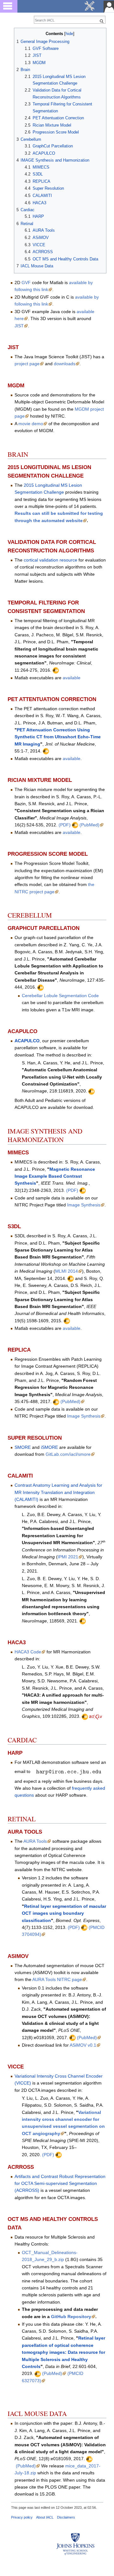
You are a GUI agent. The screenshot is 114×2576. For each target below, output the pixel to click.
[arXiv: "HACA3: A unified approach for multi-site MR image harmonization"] (96, 1716)
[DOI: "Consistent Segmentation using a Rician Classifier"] (75, 825)
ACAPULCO (27, 1041)
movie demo (31, 424)
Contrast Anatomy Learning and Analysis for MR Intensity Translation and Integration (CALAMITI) (58, 1492)
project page (27, 364)
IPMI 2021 (68, 1557)
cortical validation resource (51, 560)
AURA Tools (35, 1841)
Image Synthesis (84, 1205)
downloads (65, 364)
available (72, 678)
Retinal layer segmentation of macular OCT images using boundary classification (64, 1913)
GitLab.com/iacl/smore (68, 1454)
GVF (26, 283)
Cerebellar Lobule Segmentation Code (60, 996)
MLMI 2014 (66, 1271)
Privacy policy (22, 2517)
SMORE (23, 1447)
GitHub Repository (71, 2317)
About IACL (45, 2517)
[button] (20, 33)
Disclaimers (66, 2517)
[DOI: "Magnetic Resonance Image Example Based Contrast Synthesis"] (83, 1190)
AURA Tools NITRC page (57, 1979)
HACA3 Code (28, 1652)
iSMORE (49, 1447)
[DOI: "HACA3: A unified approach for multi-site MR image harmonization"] (85, 1716)
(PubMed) (89, 825)
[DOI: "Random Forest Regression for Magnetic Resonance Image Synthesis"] (56, 1401)
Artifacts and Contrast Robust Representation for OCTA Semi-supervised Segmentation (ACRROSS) (60, 2183)
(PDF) (65, 825)
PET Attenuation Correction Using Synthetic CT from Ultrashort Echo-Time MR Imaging (58, 737)
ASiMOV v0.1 (83, 2045)
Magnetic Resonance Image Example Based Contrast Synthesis (55, 1176)
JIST (19, 326)
